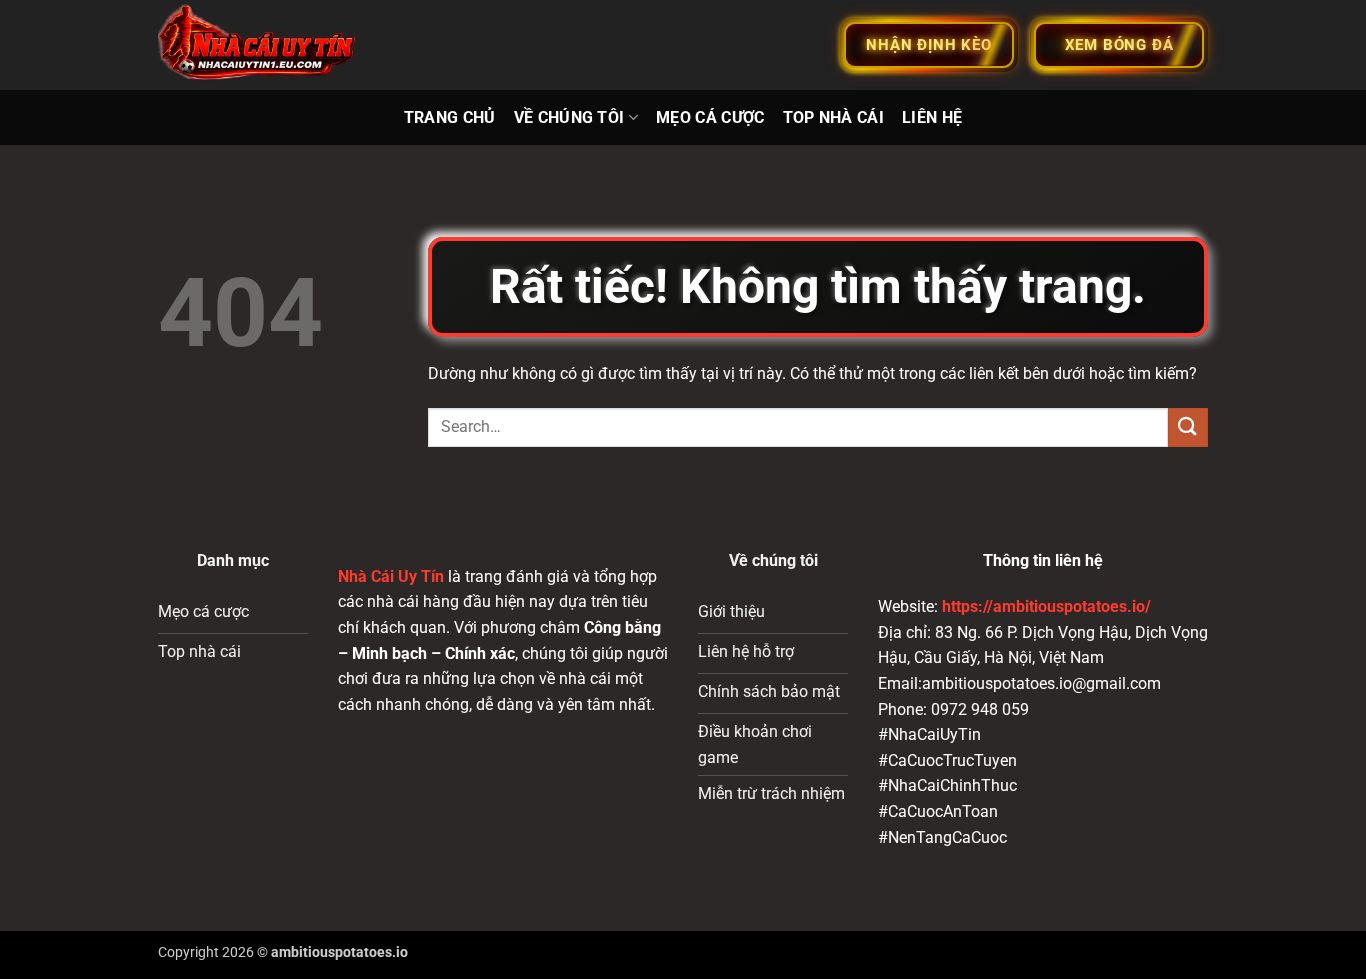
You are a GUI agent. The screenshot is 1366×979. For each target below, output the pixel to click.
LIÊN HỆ (932, 117)
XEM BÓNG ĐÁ (1119, 45)
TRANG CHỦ (450, 117)
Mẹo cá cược (710, 117)
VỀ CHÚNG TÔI (569, 117)
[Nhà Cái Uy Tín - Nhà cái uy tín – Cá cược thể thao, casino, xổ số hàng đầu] (258, 45)
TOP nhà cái (834, 117)
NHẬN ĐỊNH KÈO (928, 45)
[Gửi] (1188, 427)
